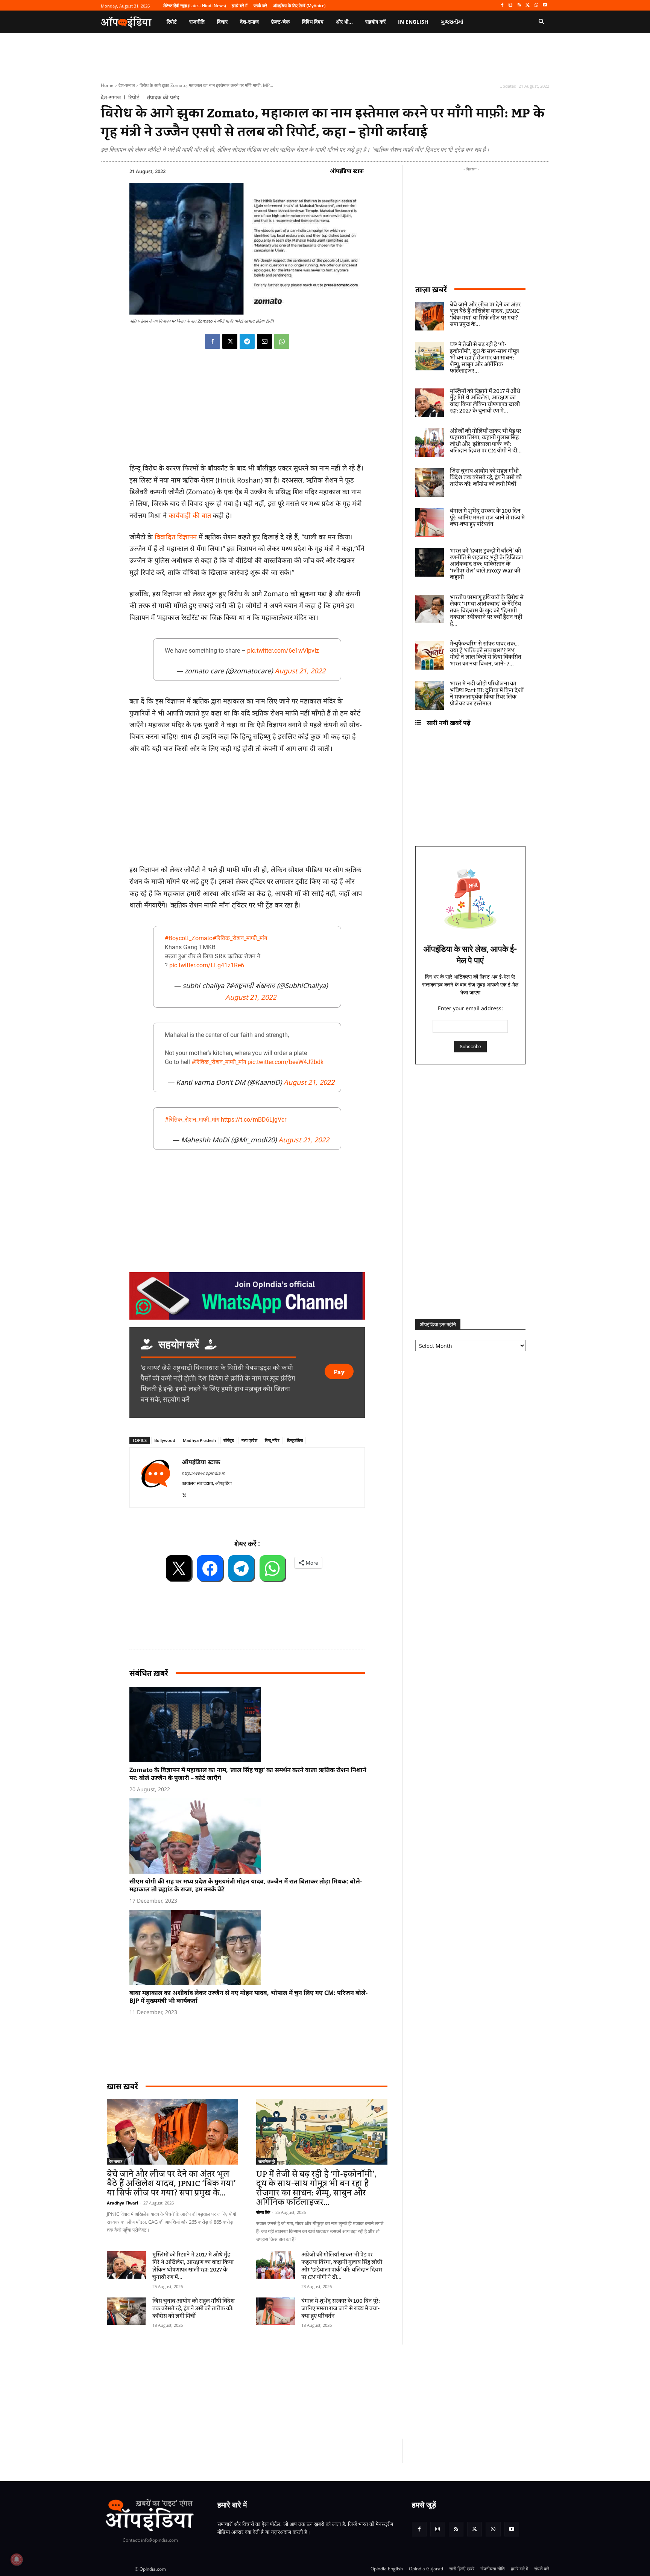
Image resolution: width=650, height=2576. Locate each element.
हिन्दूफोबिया (295, 1440)
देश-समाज (127, 85)
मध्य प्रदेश (249, 1440)
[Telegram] (247, 341)
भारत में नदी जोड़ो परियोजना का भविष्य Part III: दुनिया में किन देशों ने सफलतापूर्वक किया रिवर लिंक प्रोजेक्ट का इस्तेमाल (487, 694)
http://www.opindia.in (204, 1473)
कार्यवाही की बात (190, 515)
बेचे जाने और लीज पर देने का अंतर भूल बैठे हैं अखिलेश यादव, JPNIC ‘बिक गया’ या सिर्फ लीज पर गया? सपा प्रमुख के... (171, 2184)
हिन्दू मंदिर (272, 1440)
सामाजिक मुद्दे (267, 2161)
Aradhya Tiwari (122, 2203)
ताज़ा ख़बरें (431, 289)
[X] (528, 5)
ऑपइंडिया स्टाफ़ (347, 171)
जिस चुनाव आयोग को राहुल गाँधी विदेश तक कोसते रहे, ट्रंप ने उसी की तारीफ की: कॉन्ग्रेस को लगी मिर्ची (194, 2309)
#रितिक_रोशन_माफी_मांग (240, 938)
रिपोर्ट (134, 97)
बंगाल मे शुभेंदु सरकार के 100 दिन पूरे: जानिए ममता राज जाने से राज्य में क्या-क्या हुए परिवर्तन (341, 2309)
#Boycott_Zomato (189, 938)
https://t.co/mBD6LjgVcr (254, 1120)
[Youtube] (545, 5)
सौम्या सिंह (263, 2212)
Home (107, 85)
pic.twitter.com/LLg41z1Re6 (207, 965)
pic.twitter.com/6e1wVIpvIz (283, 651)
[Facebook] (502, 5)
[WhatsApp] (536, 5)
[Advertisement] (289, 2392)
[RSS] (519, 5)
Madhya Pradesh (199, 1440)
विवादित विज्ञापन (176, 537)
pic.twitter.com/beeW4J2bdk (286, 1062)
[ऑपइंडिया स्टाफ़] (156, 1478)
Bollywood (165, 1440)
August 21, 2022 (300, 671)
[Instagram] (511, 5)
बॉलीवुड (229, 1440)
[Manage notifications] (17, 2559)
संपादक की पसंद (163, 97)
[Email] (264, 341)
